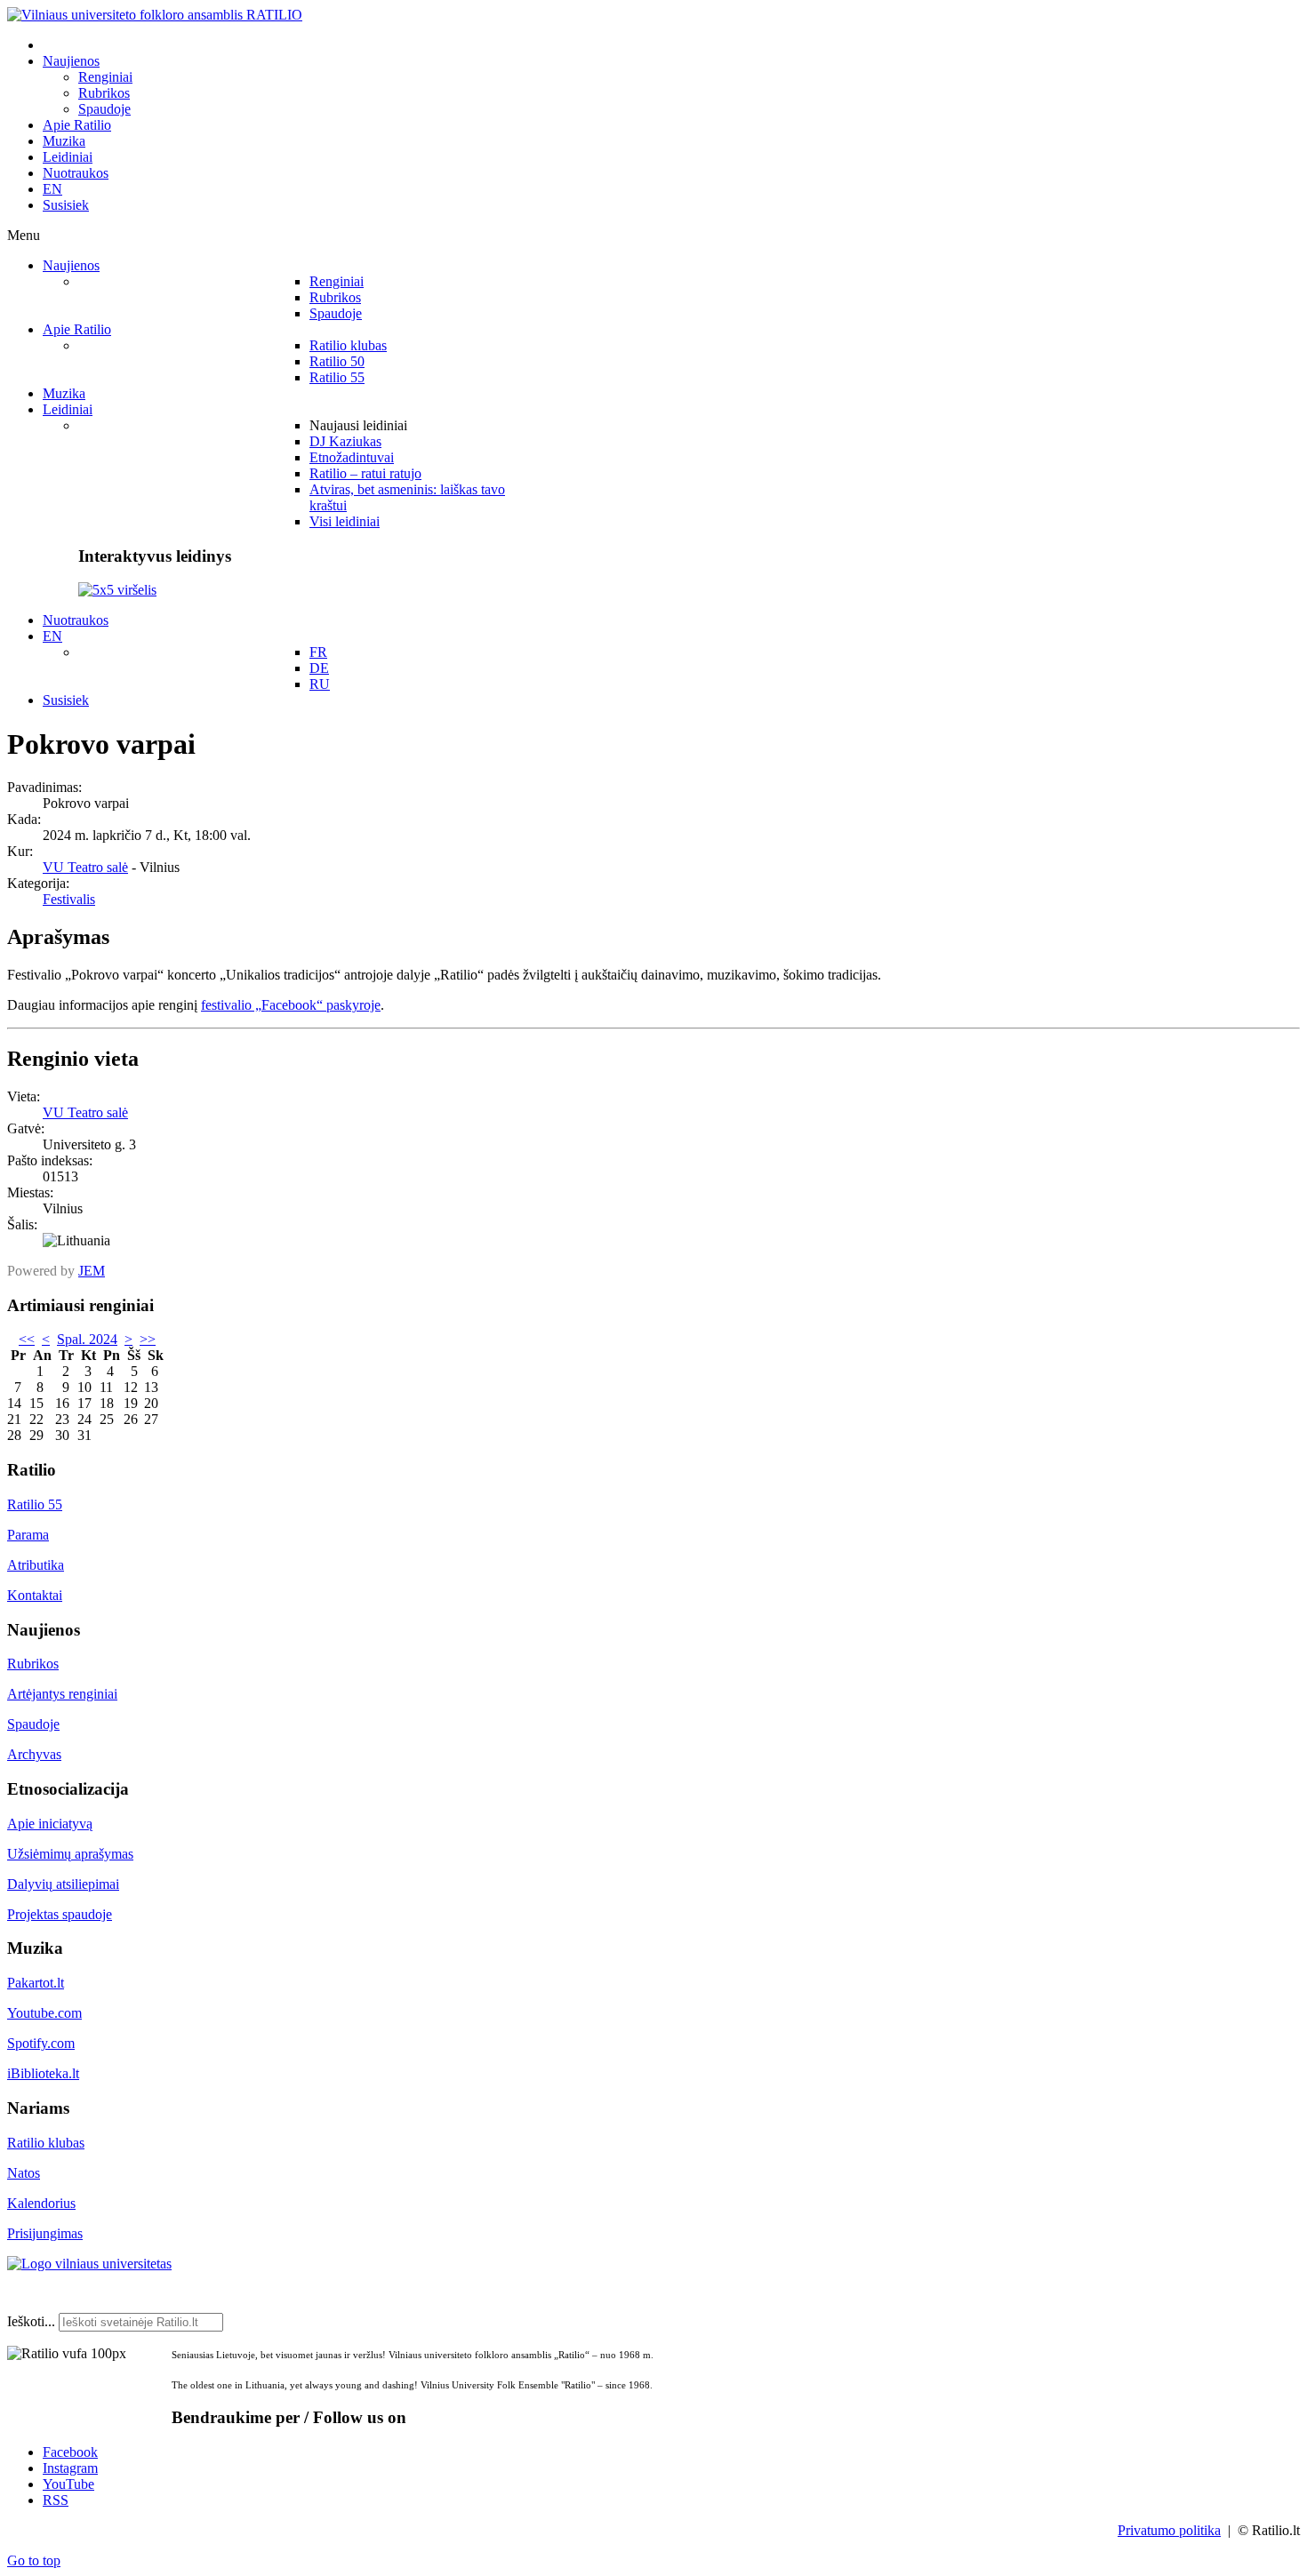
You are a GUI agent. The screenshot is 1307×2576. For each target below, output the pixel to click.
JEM (92, 1271)
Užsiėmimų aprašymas (70, 1854)
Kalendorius (41, 2203)
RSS (56, 2500)
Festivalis (69, 899)
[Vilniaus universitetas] (89, 2264)
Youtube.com (44, 2013)
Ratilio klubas (46, 2143)
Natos (24, 2173)
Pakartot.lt (36, 1983)
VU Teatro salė (85, 867)
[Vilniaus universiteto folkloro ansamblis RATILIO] (155, 15)
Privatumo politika (1169, 2530)
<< (27, 1339)
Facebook (70, 2452)
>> (148, 1339)
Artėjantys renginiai (62, 1694)
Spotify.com (41, 2043)
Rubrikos (33, 1664)
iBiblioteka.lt (43, 2073)
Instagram (70, 2468)
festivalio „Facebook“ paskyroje (291, 1005)
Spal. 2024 (87, 1339)
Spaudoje (33, 1724)
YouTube (68, 2484)
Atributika (36, 1565)
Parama (28, 1535)
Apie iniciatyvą (50, 1824)
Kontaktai (35, 1595)
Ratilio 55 (35, 1504)
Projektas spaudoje (60, 1914)
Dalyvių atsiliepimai (63, 1884)
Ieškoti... (31, 2321)
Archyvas (34, 1754)
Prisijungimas (45, 2233)
